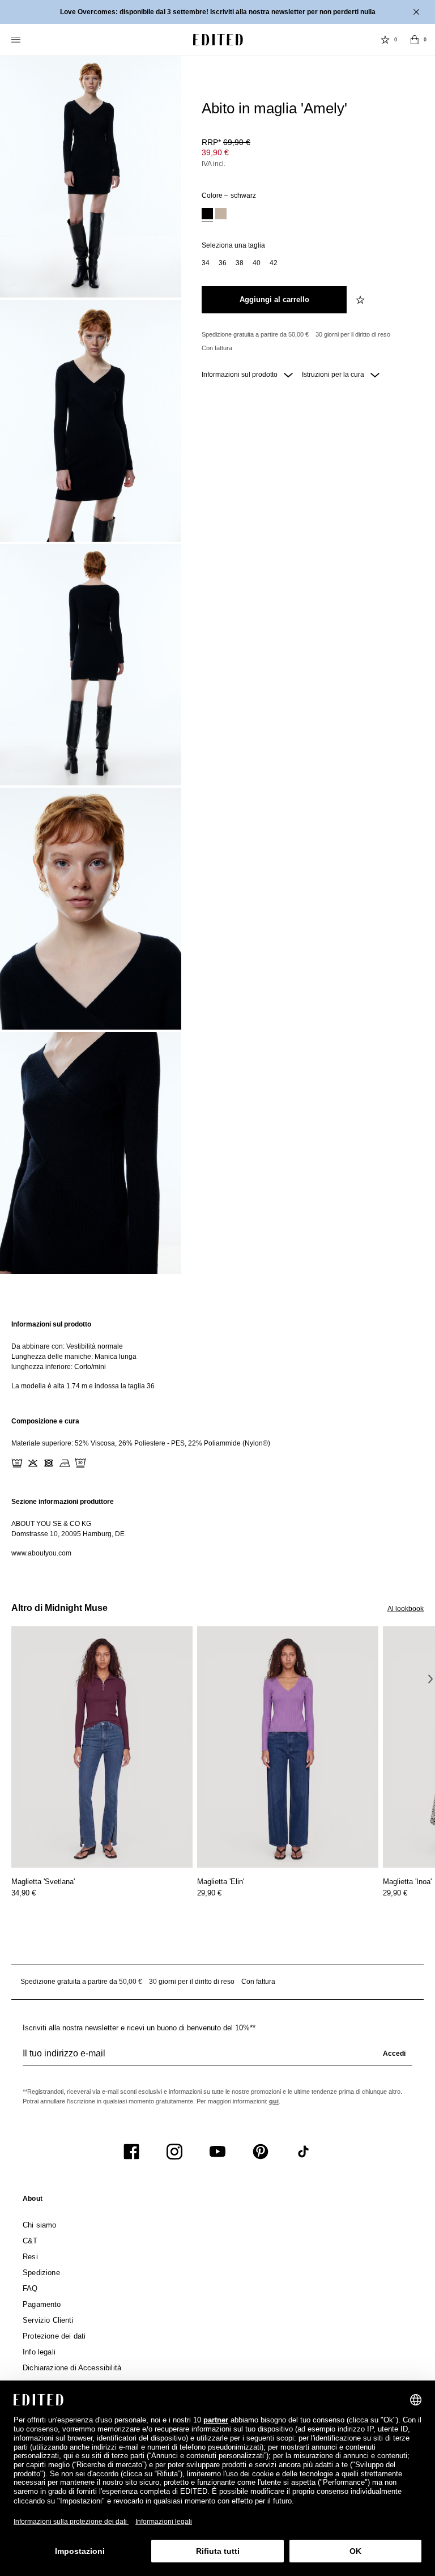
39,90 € (215, 152)
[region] (217, 1355)
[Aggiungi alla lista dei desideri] (361, 300)
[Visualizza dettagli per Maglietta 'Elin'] (288, 1747)
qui (274, 2101)
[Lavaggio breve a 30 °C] (17, 1463)
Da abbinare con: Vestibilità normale (67, 1346)
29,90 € (209, 1893)
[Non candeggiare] (33, 1463)
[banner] (217, 12)
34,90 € (24, 1893)
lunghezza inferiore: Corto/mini (59, 1367)
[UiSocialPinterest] (261, 2152)
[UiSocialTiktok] (304, 2152)
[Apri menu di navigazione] (17, 40)
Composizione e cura (45, 1421)
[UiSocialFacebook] (131, 2152)
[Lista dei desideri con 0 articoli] (385, 40)
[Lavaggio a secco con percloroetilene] (80, 1463)
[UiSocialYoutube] (217, 2152)
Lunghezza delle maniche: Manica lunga (74, 1357)
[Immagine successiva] (430, 1678)
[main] (217, 1439)
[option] (207, 215)
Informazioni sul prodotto (240, 375)
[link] (33, 2201)
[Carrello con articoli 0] (415, 40)
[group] (217, 2058)
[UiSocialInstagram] (174, 2152)
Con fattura (217, 348)
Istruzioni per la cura (334, 375)
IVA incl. (214, 164)
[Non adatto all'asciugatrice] (49, 1463)
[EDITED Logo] (218, 40)
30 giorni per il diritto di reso (353, 334)
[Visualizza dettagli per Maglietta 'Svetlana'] (102, 1747)
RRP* (226, 142)
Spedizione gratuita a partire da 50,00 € (255, 334)
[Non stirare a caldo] (65, 1463)
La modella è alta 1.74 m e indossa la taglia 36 (83, 1386)
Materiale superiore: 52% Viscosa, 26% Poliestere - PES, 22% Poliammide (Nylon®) (141, 1443)
